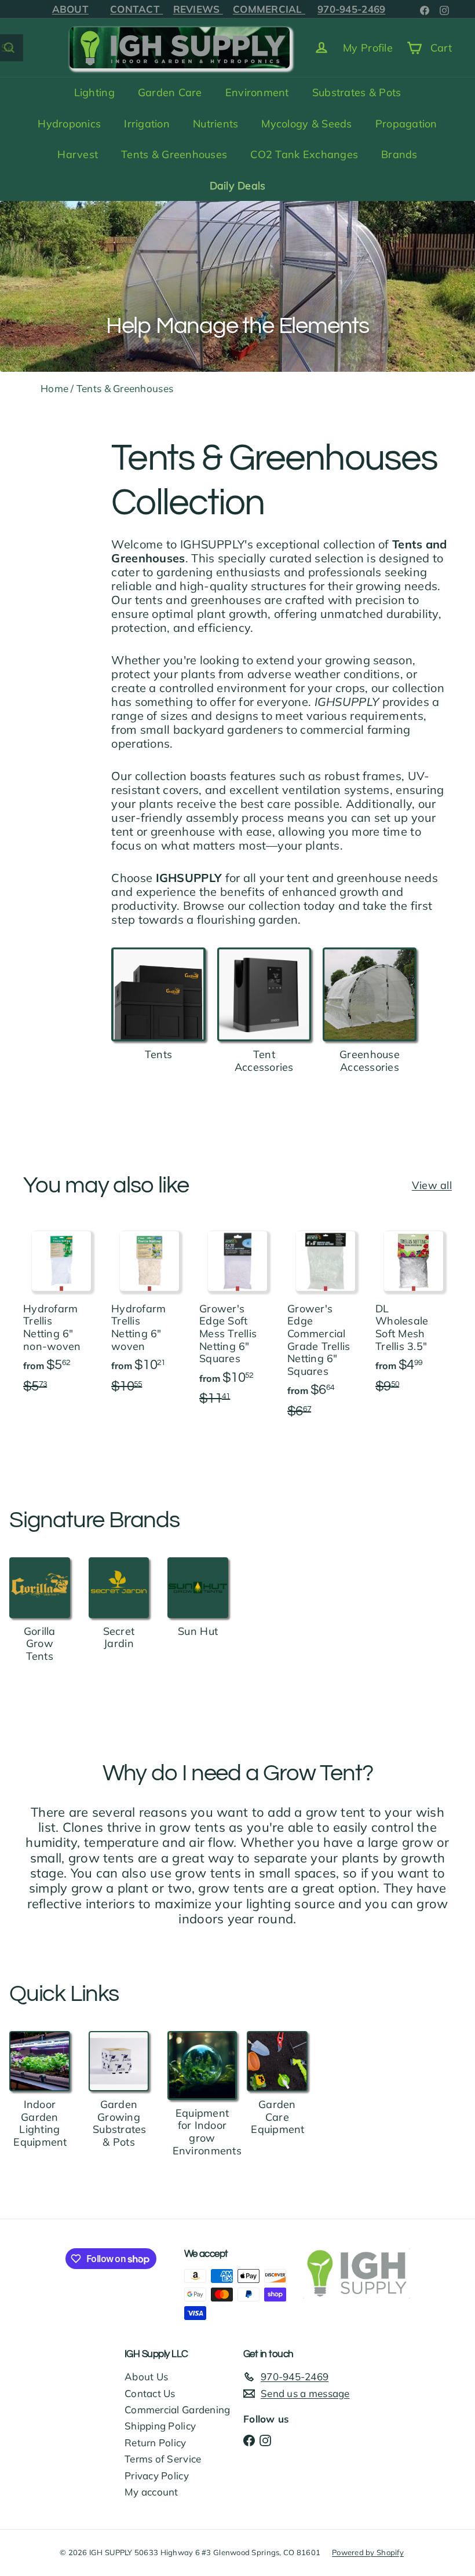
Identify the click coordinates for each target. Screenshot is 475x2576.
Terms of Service (163, 2459)
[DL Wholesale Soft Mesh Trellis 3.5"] (414, 1322)
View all (432, 1185)
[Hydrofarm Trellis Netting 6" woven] (149, 1322)
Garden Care (170, 92)
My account (151, 2492)
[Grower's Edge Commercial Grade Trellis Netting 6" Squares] (326, 1335)
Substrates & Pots (357, 92)
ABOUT (70, 9)
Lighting (94, 92)
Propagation (406, 124)
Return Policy (156, 2443)
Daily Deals (238, 186)
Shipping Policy (160, 2426)
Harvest (78, 154)
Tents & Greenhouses (174, 154)
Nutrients (215, 124)
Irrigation (147, 124)
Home (54, 388)
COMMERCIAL (269, 9)
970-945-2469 (351, 9)
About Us (146, 2376)
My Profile (368, 48)
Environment (257, 92)
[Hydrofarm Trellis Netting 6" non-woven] (61, 1322)
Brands (399, 154)
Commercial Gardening (177, 2409)
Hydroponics (69, 124)
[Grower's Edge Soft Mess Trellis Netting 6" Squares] (237, 1329)
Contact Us (150, 2393)
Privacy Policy (157, 2476)
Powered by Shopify (368, 2552)
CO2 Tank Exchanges (304, 154)
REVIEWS (198, 9)
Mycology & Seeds (306, 124)
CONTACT (136, 9)
